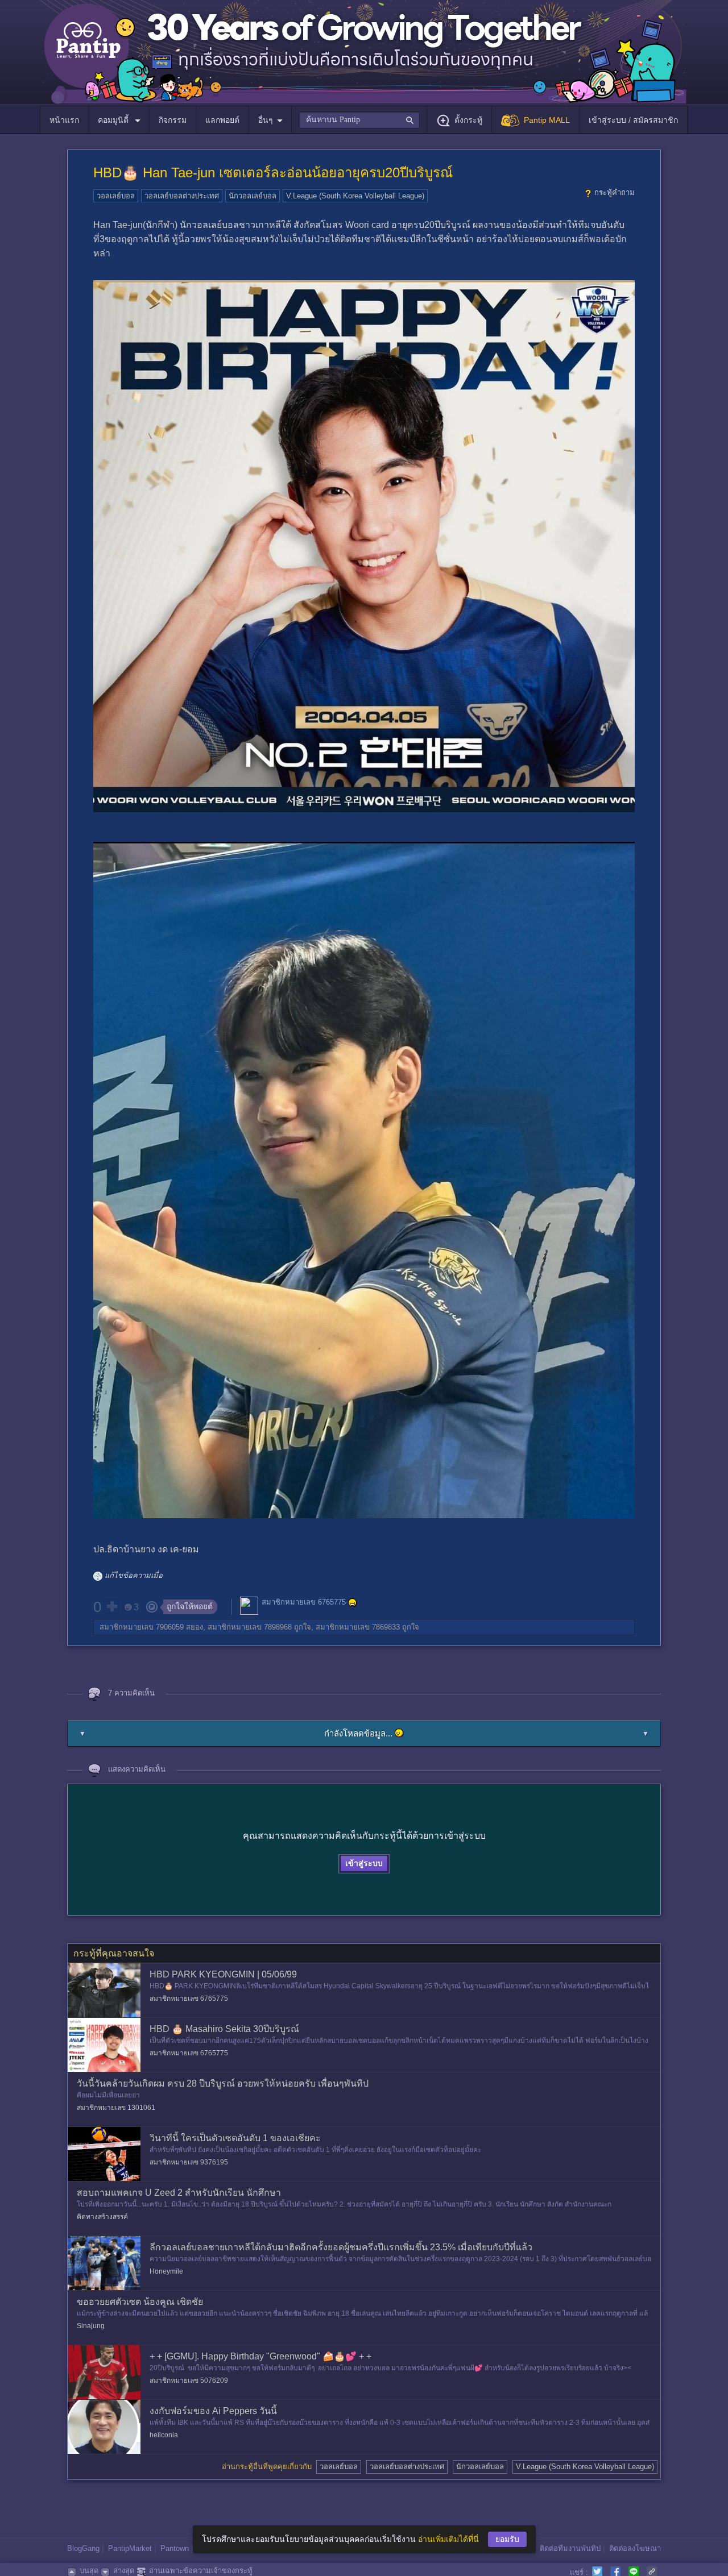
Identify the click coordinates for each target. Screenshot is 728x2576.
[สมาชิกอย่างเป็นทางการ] (353, 1603)
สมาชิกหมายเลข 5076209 (189, 2380)
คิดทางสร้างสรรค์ (102, 2217)
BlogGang (83, 2548)
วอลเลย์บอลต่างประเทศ (182, 196)
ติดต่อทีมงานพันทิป (570, 2548)
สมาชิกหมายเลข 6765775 (304, 1602)
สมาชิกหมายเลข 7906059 (142, 1627)
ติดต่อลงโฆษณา (635, 2548)
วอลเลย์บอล (116, 196)
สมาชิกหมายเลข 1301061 (116, 2108)
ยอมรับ (507, 2539)
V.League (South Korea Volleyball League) (355, 196)
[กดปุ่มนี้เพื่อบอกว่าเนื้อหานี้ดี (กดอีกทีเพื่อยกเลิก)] (111, 1606)
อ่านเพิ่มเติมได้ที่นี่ (448, 2539)
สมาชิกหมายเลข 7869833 (358, 1627)
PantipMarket (130, 2548)
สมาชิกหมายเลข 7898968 (250, 1627)
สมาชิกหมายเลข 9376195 (189, 2162)
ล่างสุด (124, 2571)
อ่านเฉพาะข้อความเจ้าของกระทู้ (201, 2571)
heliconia (164, 2435)
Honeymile (166, 2271)
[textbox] (359, 120)
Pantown (175, 2548)
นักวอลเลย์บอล (253, 196)
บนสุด (89, 2571)
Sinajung (91, 2326)
